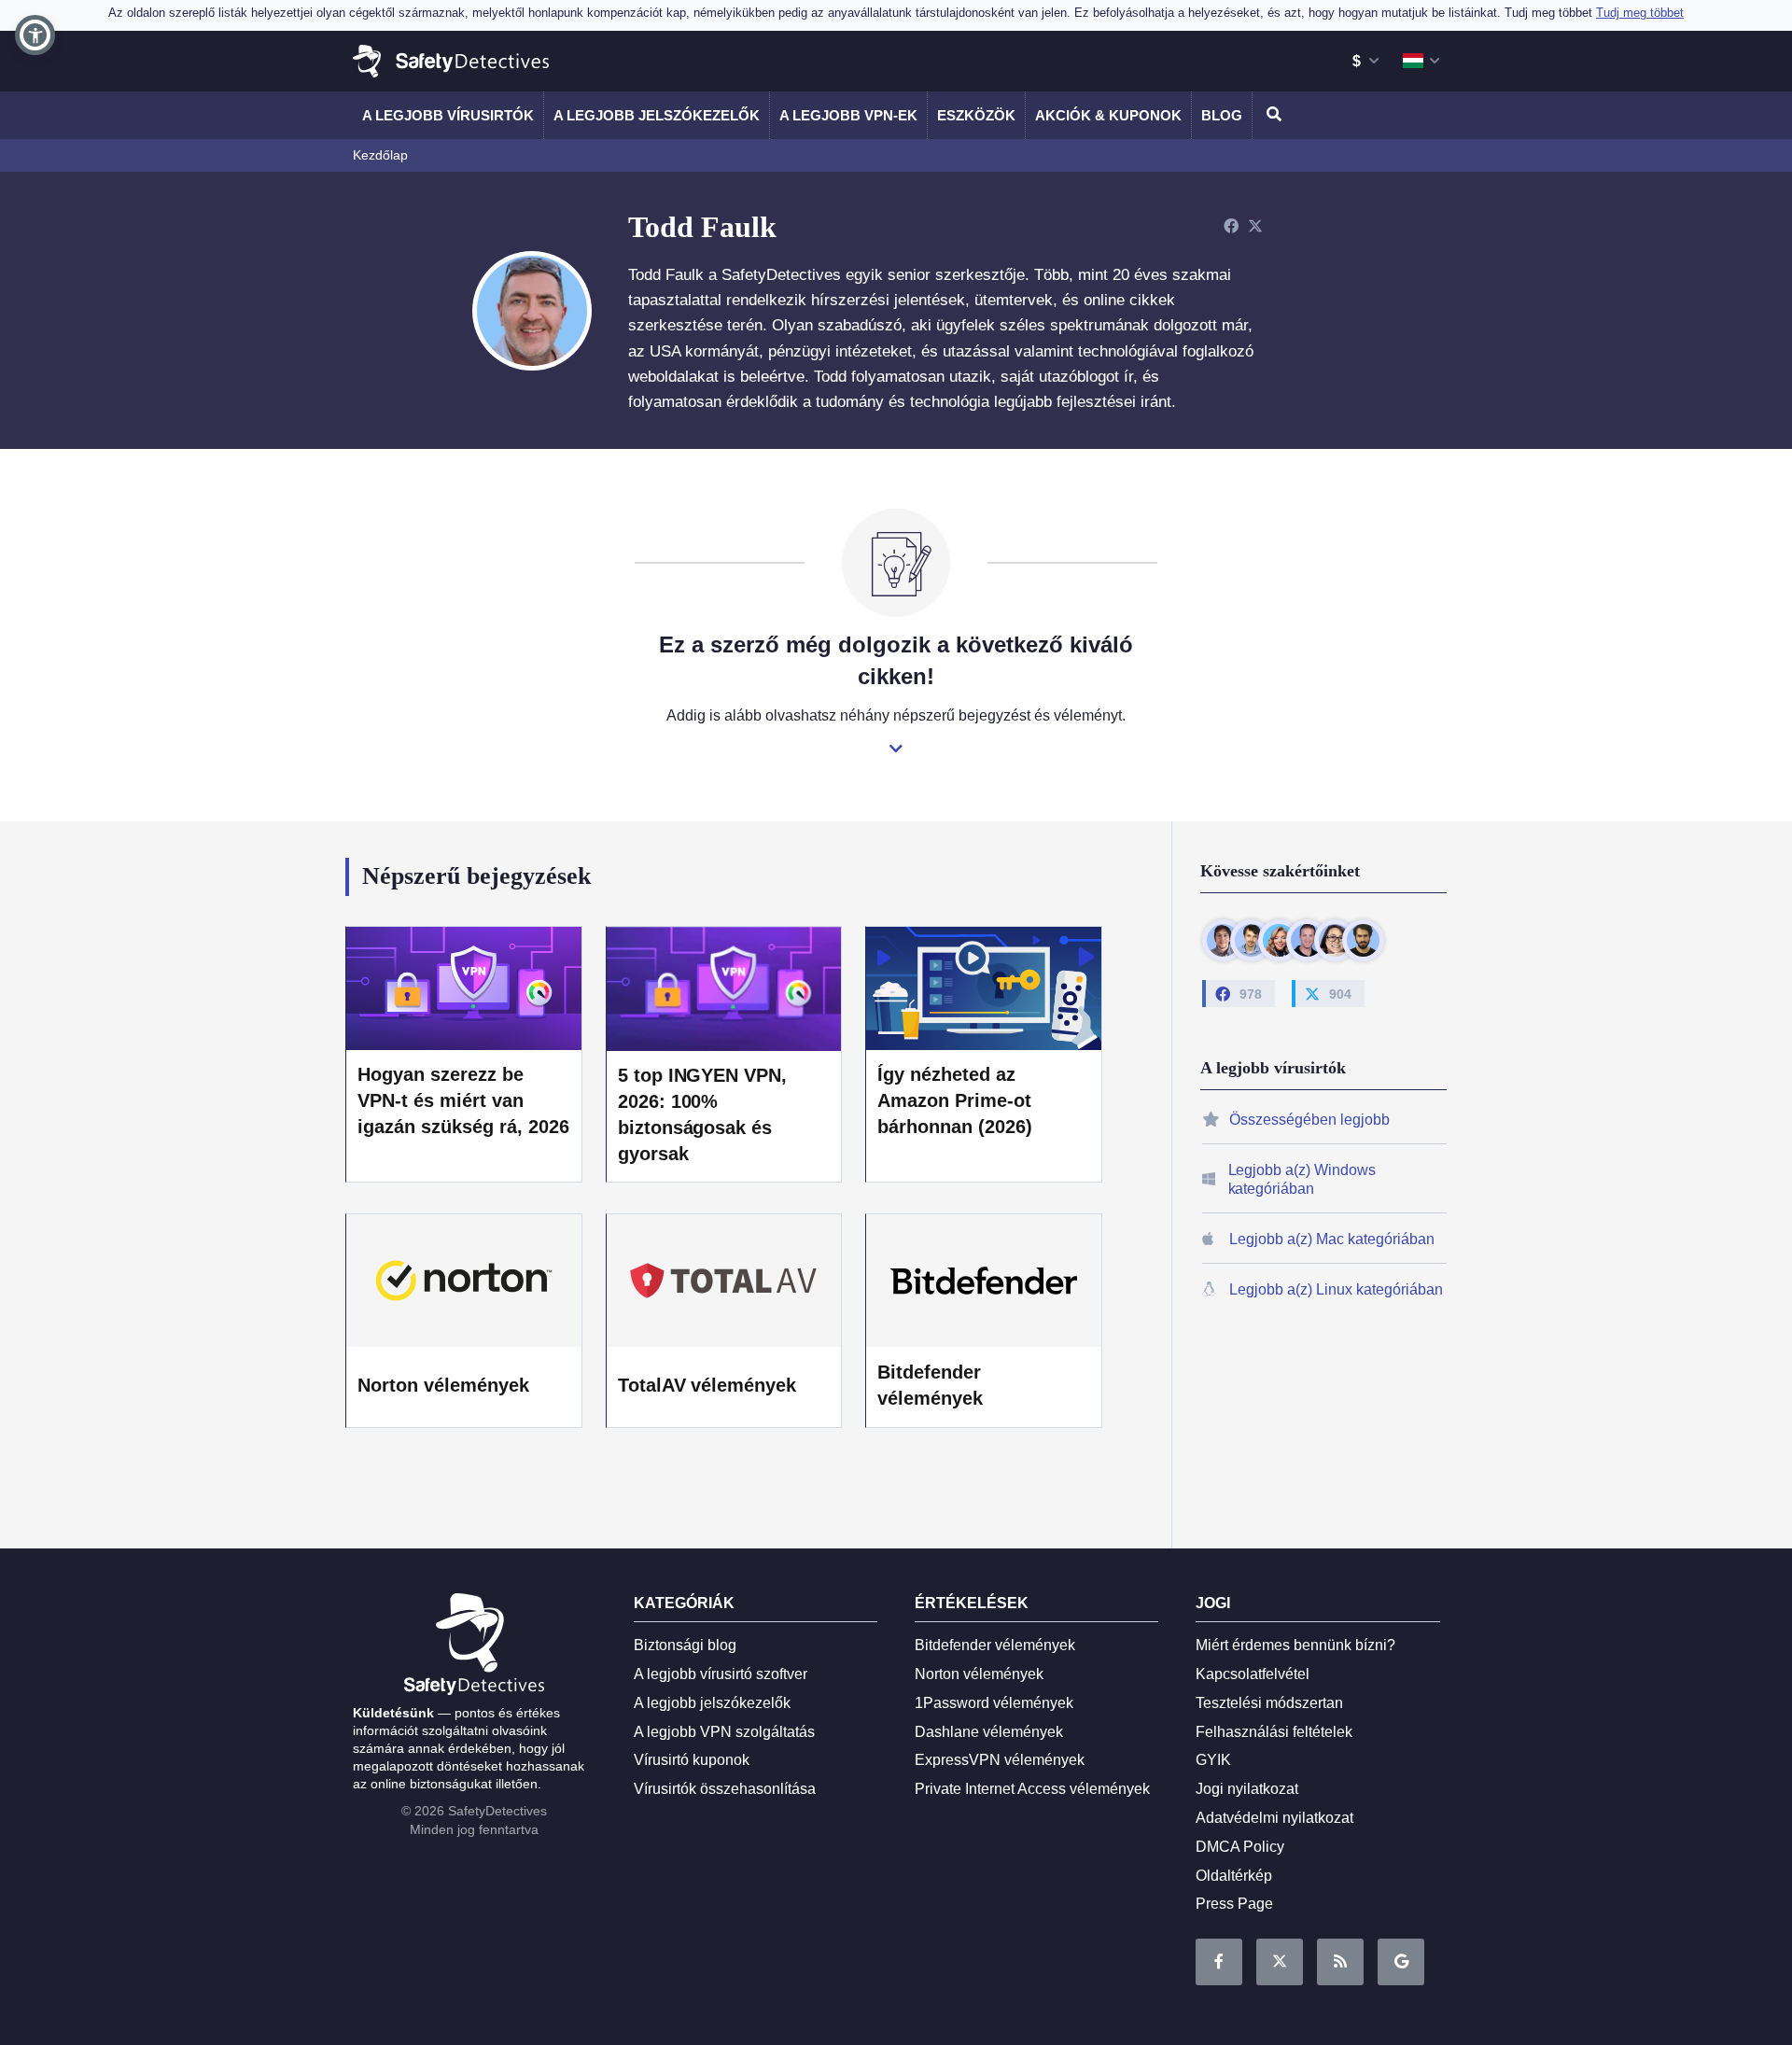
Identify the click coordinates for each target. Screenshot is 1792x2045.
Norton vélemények (443, 1385)
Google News (1401, 1962)
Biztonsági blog (685, 1645)
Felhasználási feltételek (1274, 1732)
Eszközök (976, 115)
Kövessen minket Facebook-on (1219, 1962)
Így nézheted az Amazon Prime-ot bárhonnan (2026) (955, 1100)
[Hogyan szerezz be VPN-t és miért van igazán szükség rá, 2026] (464, 987)
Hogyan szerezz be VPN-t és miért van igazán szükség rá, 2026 (463, 1100)
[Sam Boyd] (1251, 940)
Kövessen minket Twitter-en (1280, 1962)
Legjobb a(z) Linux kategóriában (1336, 1289)
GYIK (1213, 1760)
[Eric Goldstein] (1307, 940)
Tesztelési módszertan (1269, 1703)
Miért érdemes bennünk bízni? (1295, 1645)
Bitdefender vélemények (930, 1385)
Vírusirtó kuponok (692, 1760)
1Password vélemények (994, 1703)
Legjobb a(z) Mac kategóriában (1332, 1240)
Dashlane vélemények (989, 1732)
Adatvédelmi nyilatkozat (1274, 1818)
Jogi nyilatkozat (1247, 1789)
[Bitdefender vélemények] (984, 1281)
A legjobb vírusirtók (448, 115)
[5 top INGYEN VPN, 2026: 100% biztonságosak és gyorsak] (724, 988)
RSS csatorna (1340, 1962)
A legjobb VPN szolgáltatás (724, 1732)
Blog (1222, 115)
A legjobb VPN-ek (848, 115)
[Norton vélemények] (464, 1281)
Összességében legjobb (1309, 1120)
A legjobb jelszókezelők (657, 115)
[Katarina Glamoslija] (1279, 940)
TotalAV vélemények (707, 1385)
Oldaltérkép (1234, 1876)
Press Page (1234, 1904)
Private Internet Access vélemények (1032, 1789)
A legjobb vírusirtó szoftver (721, 1674)
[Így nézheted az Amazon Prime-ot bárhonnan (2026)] (984, 987)
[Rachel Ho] (1335, 940)
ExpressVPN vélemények (1000, 1760)
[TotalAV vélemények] (724, 1281)
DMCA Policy (1240, 1847)
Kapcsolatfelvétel (1253, 1674)
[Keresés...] (1271, 115)
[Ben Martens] (1223, 940)
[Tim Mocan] (1363, 940)
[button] (35, 35)
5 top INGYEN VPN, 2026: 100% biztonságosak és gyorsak (703, 1114)
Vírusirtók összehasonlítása (725, 1789)
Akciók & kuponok (1108, 115)
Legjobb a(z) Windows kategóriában (1302, 1180)
